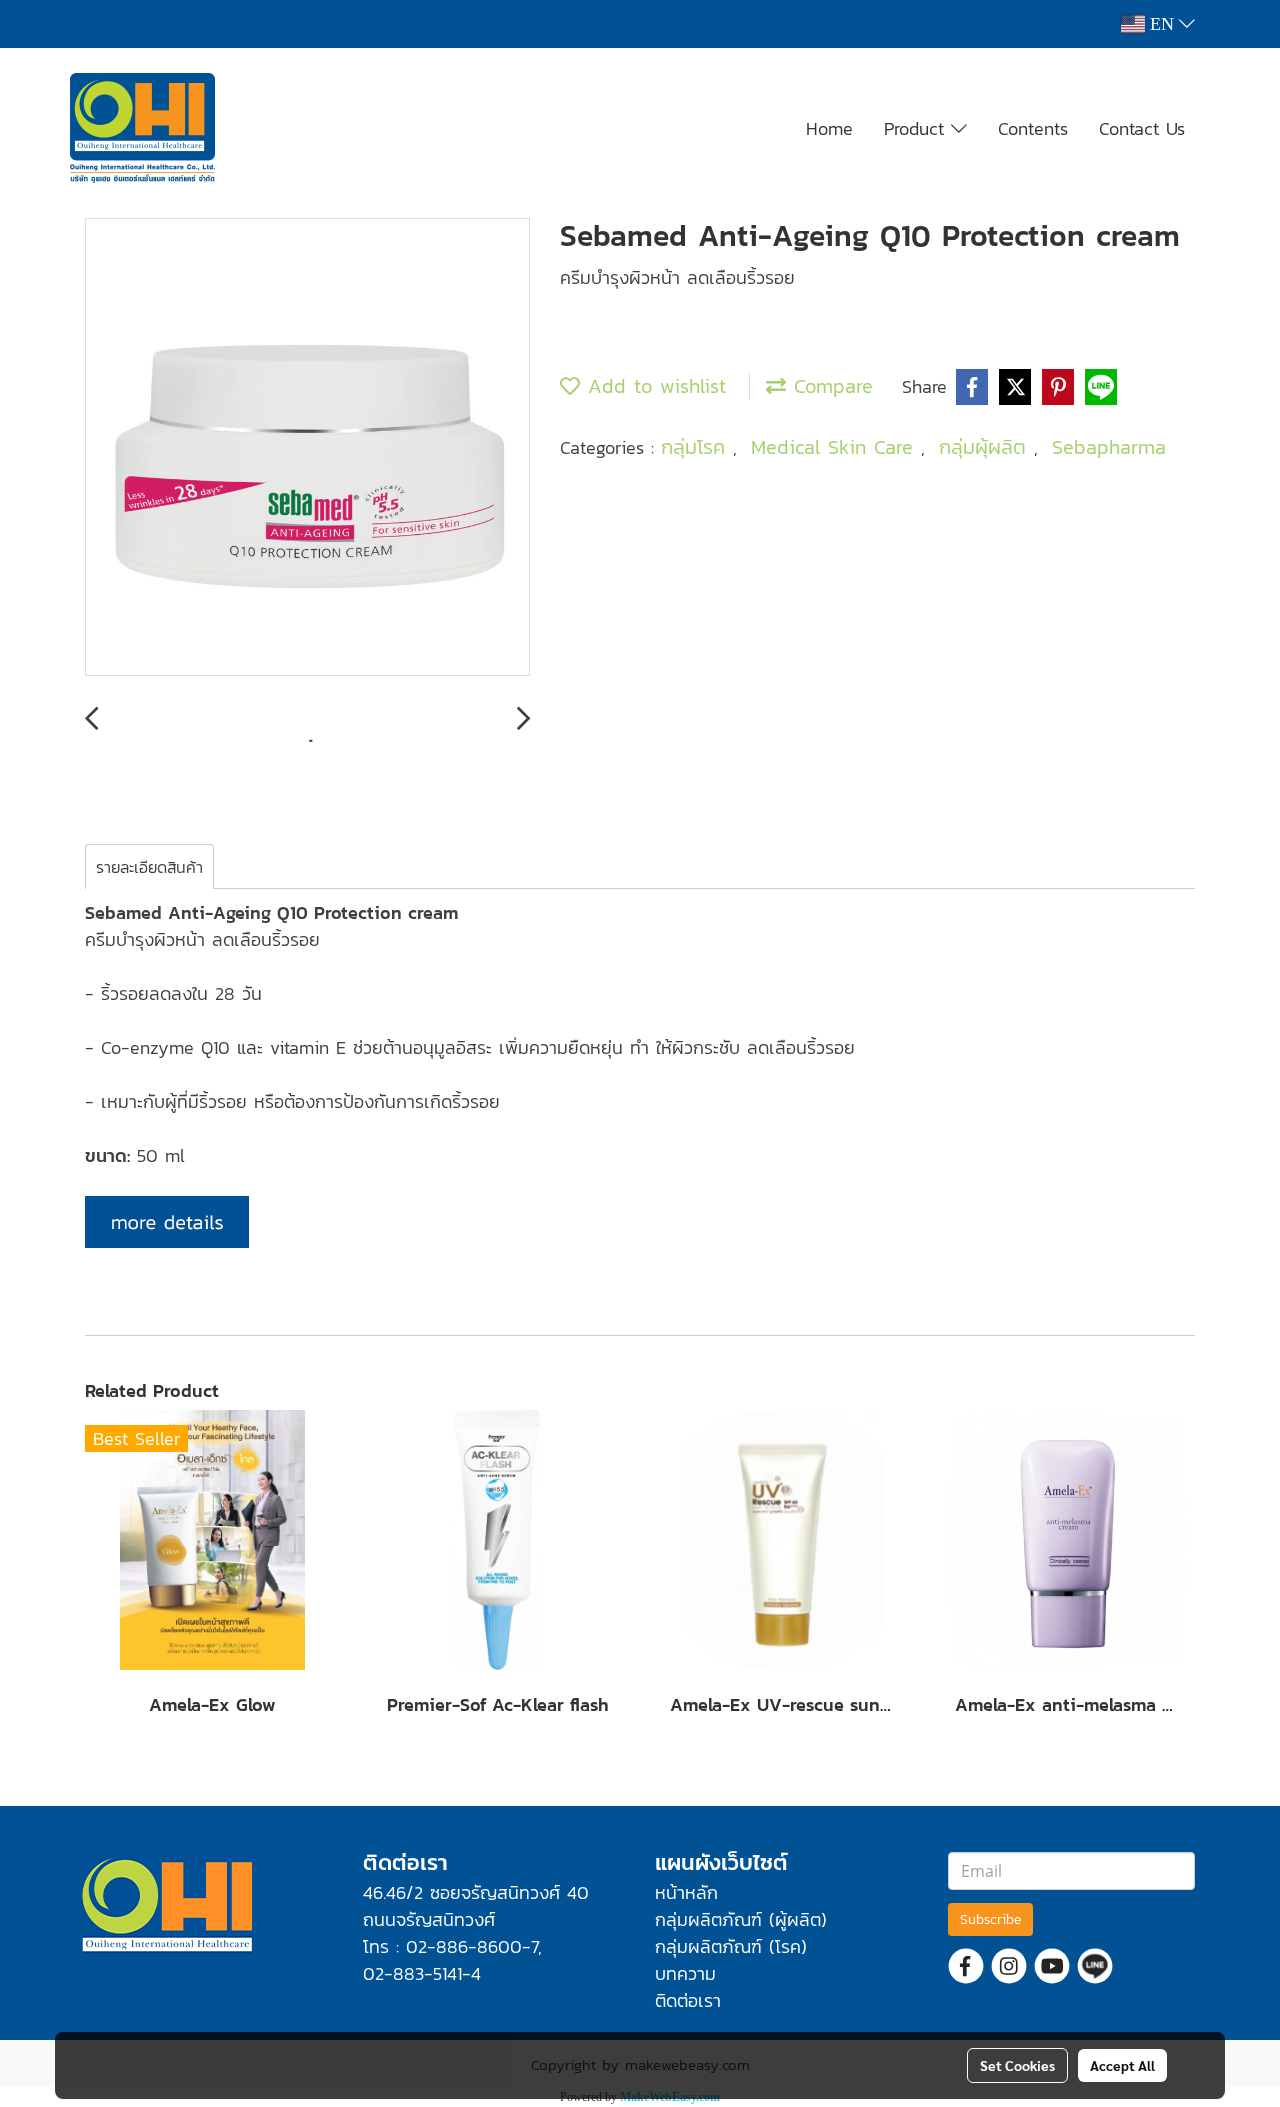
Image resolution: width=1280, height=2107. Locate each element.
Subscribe (990, 1919)
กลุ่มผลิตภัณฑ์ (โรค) (731, 1946)
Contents (1033, 128)
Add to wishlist (653, 386)
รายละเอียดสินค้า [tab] (149, 867)
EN (1162, 24)
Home (829, 128)
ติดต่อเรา (688, 2000)
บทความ (685, 1973)
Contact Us (1142, 128)
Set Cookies (1017, 2065)
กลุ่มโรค (697, 447)
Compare (829, 386)
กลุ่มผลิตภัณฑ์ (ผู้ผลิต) (741, 1919)
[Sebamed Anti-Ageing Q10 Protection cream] (307, 448)
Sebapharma (1109, 447)
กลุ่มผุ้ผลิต (986, 447)
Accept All (1122, 2065)
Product (917, 128)
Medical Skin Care (836, 447)
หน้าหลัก (686, 1892)
